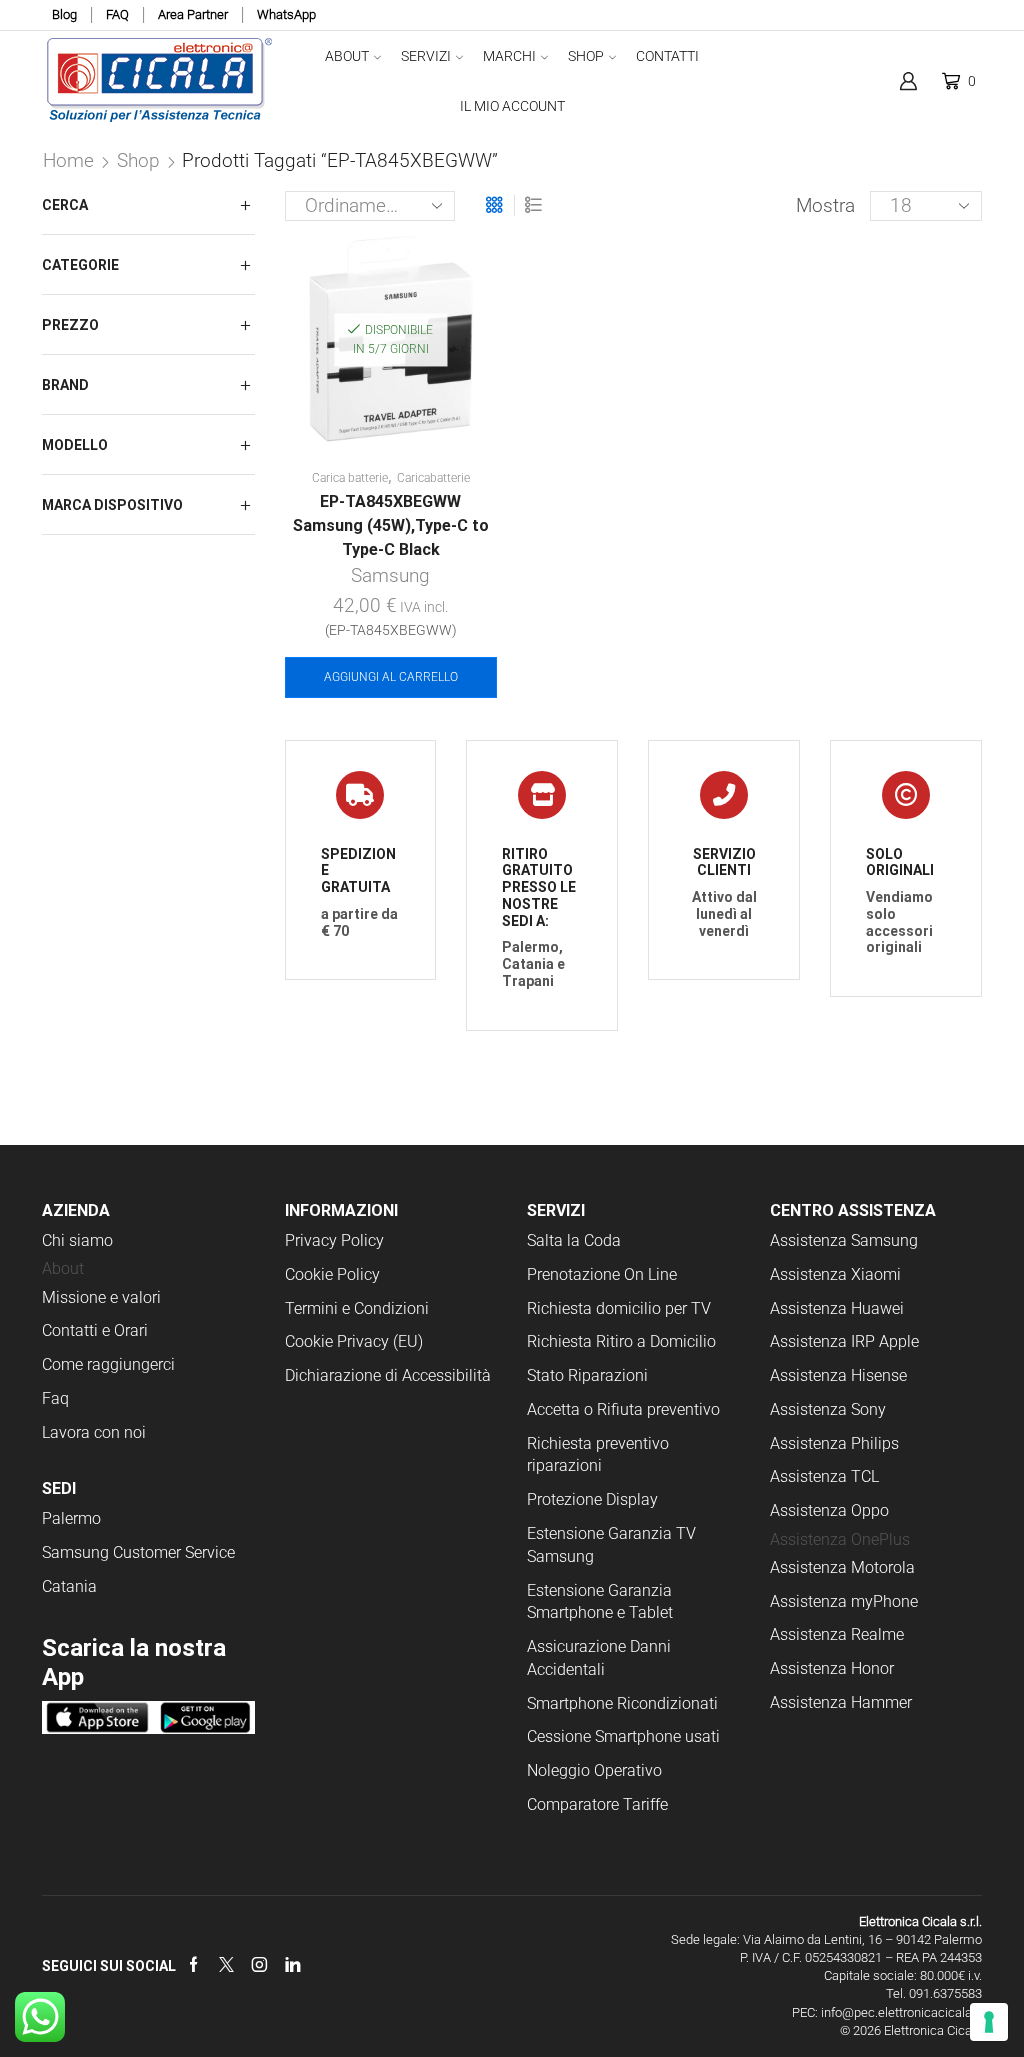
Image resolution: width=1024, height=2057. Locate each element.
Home (68, 160)
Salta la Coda (574, 1240)
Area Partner (193, 14)
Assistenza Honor (832, 1668)
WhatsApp (286, 14)
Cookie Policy (332, 1274)
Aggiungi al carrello (391, 677)
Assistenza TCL (824, 1476)
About (347, 56)
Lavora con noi (94, 1432)
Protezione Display (592, 1499)
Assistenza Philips (834, 1443)
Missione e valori (101, 1297)
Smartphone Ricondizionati (622, 1703)
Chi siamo (77, 1240)
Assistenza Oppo (829, 1510)
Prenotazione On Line (604, 1274)
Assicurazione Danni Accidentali (599, 1658)
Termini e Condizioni (357, 1308)
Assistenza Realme (837, 1634)
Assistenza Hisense (838, 1375)
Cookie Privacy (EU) (354, 1341)
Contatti (667, 56)
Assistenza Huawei (837, 1308)
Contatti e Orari (95, 1330)
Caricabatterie (433, 478)
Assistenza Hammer (841, 1702)
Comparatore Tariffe (597, 1804)
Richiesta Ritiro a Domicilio (621, 1341)
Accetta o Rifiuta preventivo (623, 1409)
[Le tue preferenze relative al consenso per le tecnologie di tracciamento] (989, 2022)
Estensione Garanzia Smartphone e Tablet (600, 1602)
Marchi (509, 56)
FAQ (117, 14)
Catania (69, 1586)
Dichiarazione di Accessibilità (388, 1375)
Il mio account (512, 106)
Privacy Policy (334, 1240)
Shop (586, 56)
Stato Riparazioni (587, 1375)
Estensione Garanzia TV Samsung (611, 1545)
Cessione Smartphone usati (623, 1736)
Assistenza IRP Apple (844, 1341)
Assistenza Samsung (844, 1240)
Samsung (390, 575)
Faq (55, 1398)
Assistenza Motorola (842, 1567)
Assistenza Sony (828, 1409)
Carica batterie (350, 478)
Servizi (426, 56)
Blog (64, 14)
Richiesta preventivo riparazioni (598, 1455)
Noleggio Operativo (594, 1770)
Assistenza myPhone (844, 1601)
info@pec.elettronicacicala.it (901, 2012)
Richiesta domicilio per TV (619, 1308)
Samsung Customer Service (138, 1552)
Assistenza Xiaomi (835, 1274)
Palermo (71, 1518)
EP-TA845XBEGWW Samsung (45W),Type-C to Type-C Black (391, 525)
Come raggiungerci (108, 1364)
